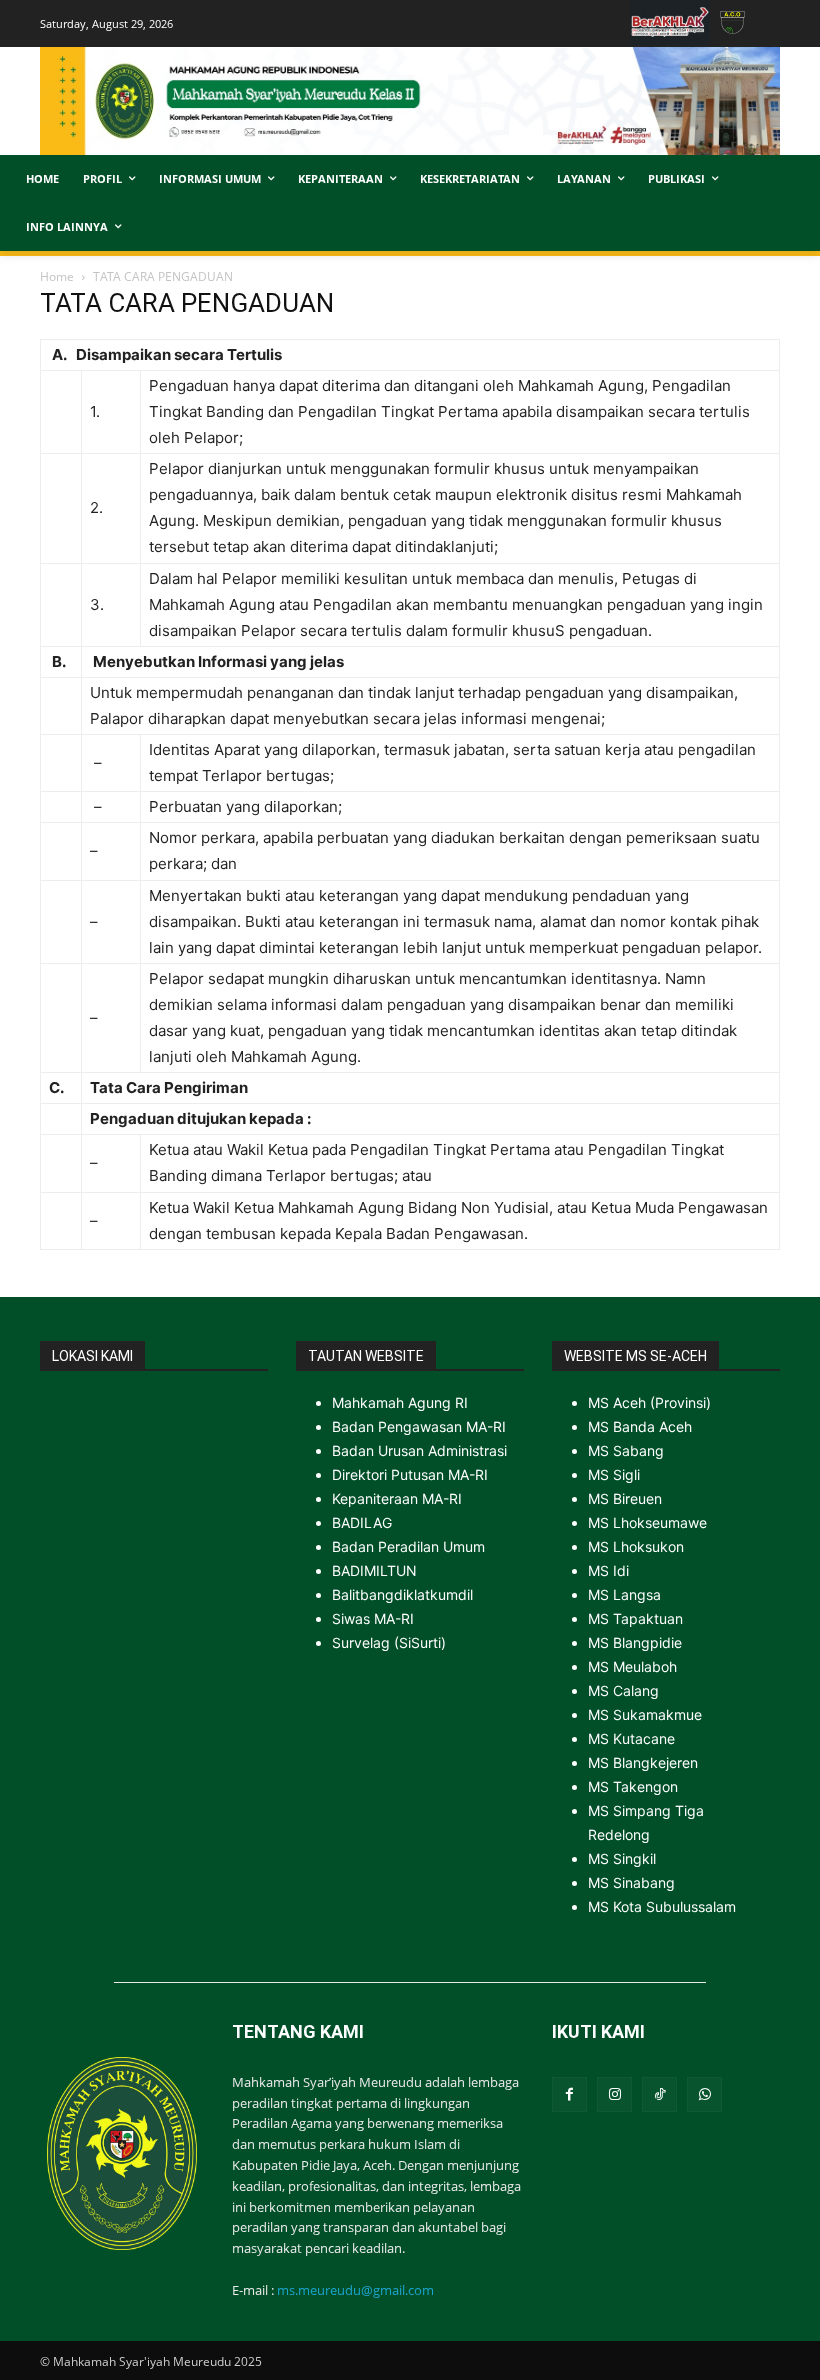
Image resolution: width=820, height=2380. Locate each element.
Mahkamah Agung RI (400, 1402)
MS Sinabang (631, 1882)
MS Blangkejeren (643, 1762)
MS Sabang (626, 1450)
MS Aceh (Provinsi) (649, 1402)
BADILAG (362, 1522)
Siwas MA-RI (373, 1618)
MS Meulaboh (632, 1666)
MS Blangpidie (635, 1642)
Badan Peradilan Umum (408, 1546)
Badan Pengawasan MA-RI (419, 1426)
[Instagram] (614, 2094)
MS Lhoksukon (636, 1546)
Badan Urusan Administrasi (419, 1450)
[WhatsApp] (704, 2094)
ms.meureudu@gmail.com (355, 2290)
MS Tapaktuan (635, 1618)
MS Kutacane (631, 1738)
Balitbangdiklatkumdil (402, 1594)
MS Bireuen (625, 1498)
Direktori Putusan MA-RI (410, 1474)
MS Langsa (624, 1594)
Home (57, 276)
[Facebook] (569, 2094)
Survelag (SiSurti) (389, 1642)
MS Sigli (614, 1474)
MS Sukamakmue (645, 1714)
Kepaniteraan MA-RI (397, 1498)
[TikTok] (659, 2094)
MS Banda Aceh (640, 1426)
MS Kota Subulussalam (662, 1906)
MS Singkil (622, 1858)
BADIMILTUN (374, 1570)
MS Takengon (633, 1786)
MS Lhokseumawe (647, 1522)
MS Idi (608, 1570)
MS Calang (623, 1690)
